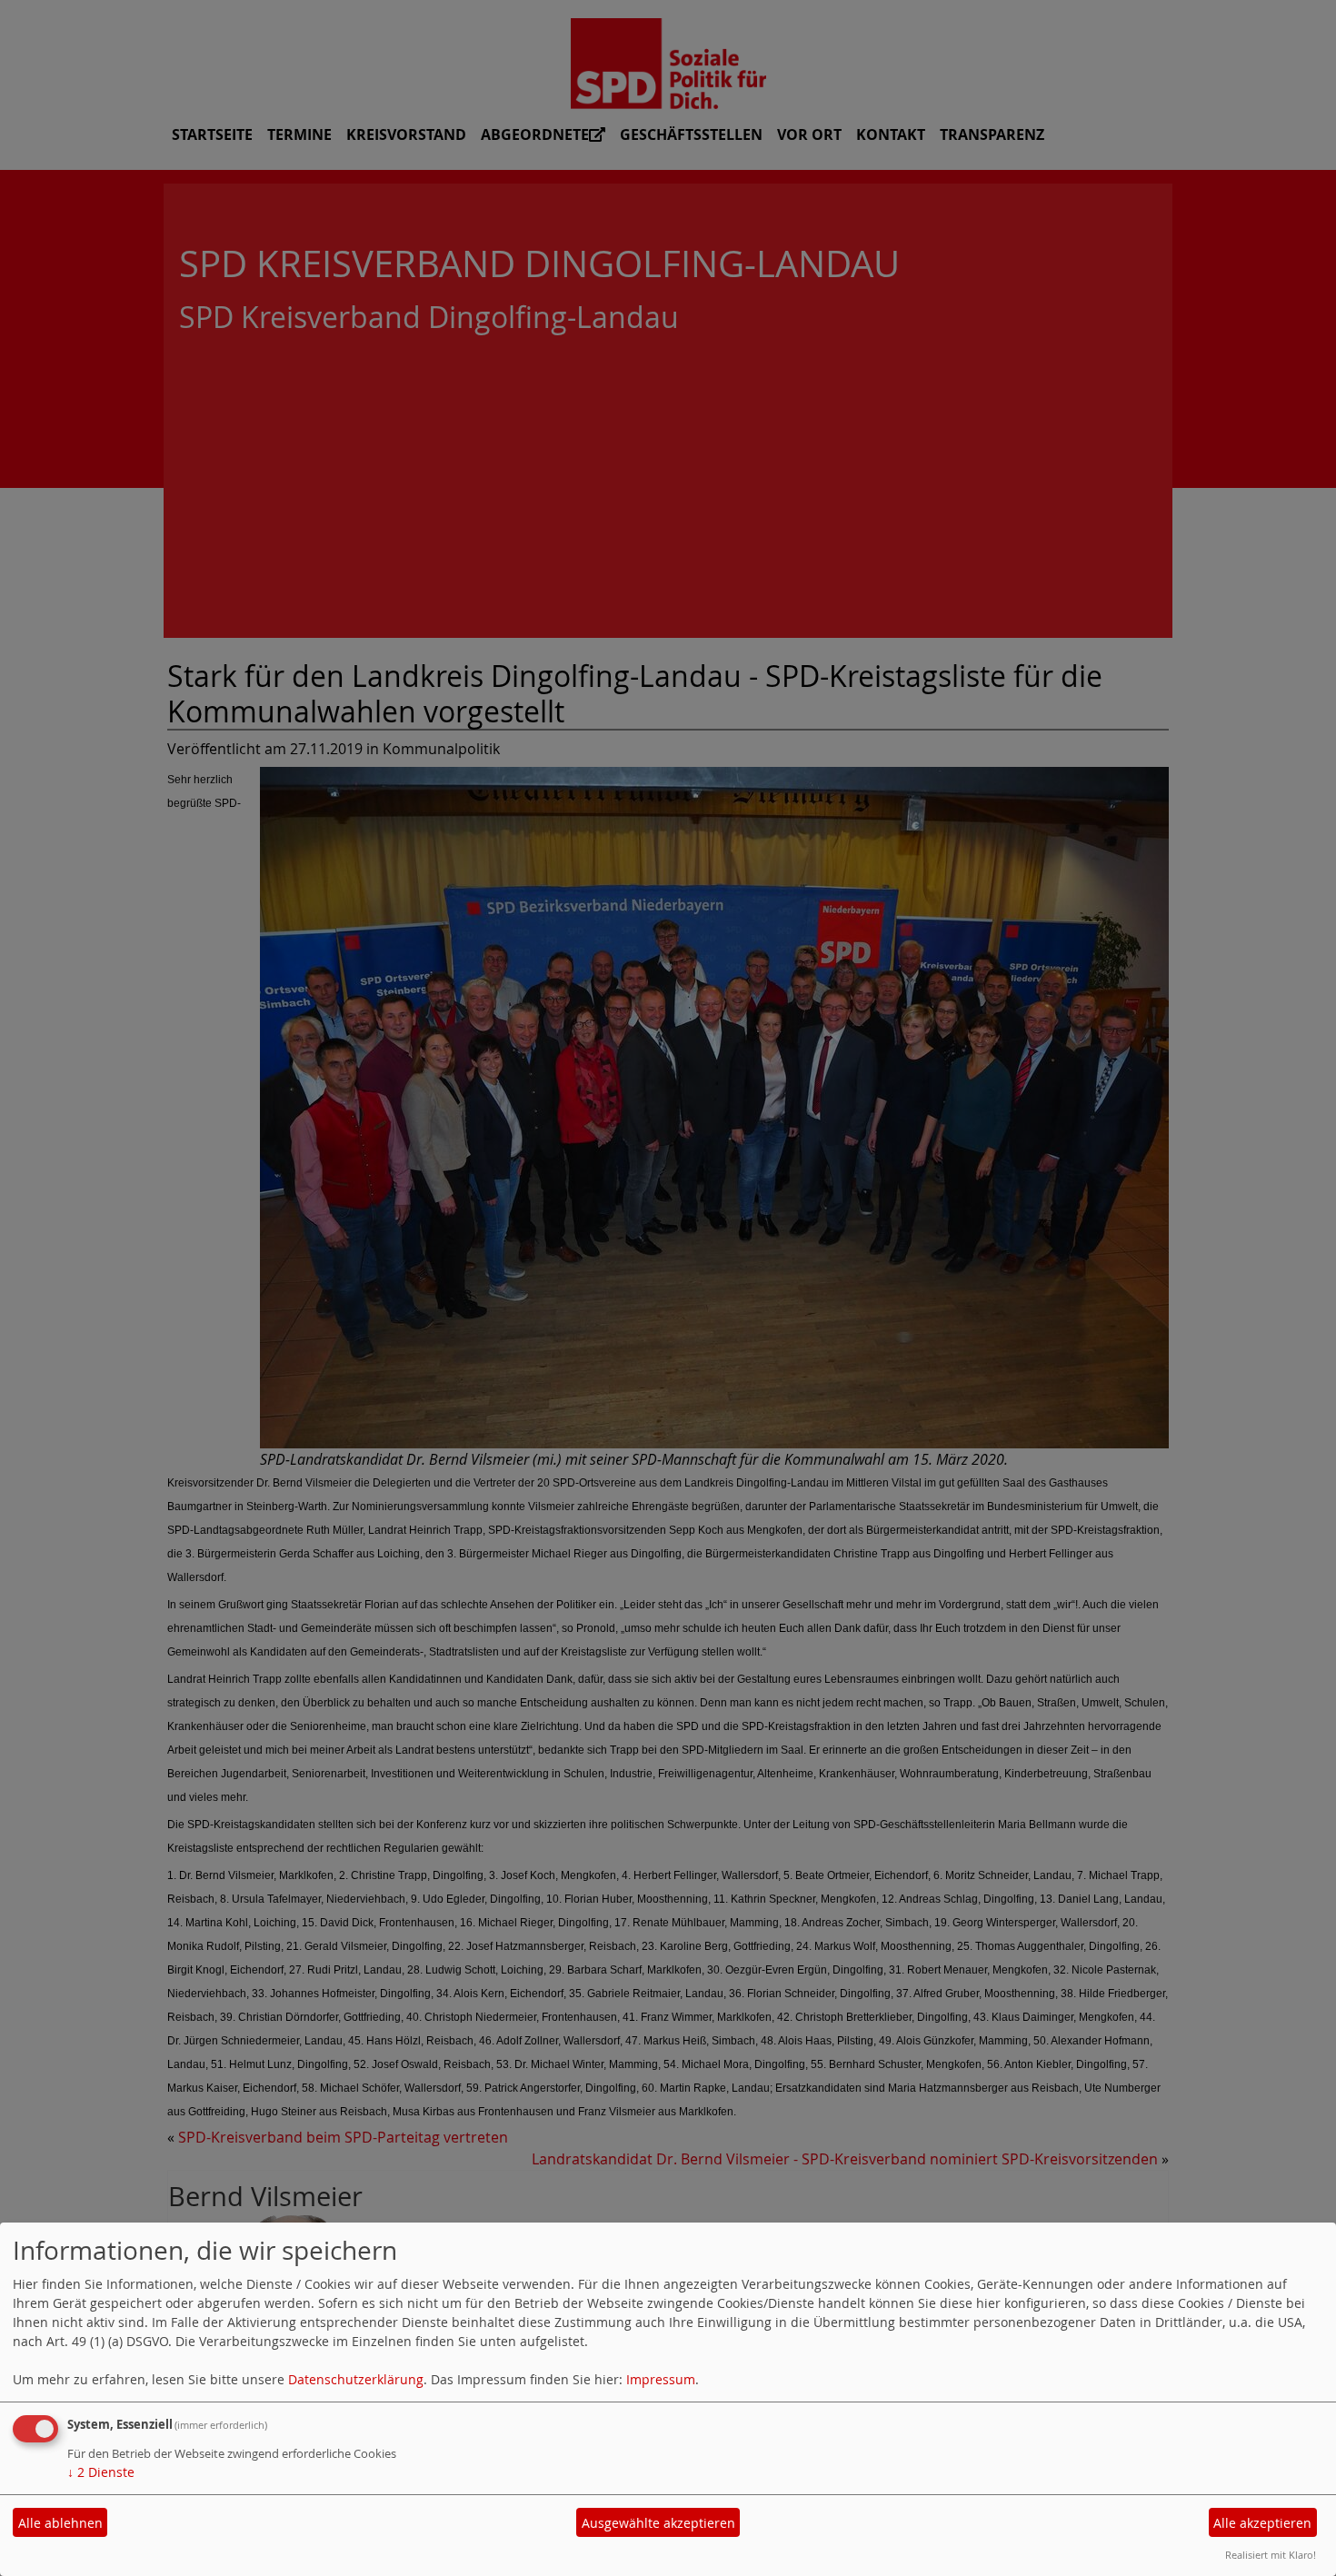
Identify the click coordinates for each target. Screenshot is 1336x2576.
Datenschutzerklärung (356, 2379)
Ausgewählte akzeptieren (658, 2523)
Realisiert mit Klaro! (1271, 2555)
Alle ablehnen (60, 2523)
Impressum (661, 2379)
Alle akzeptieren (1262, 2523)
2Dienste (101, 2472)
